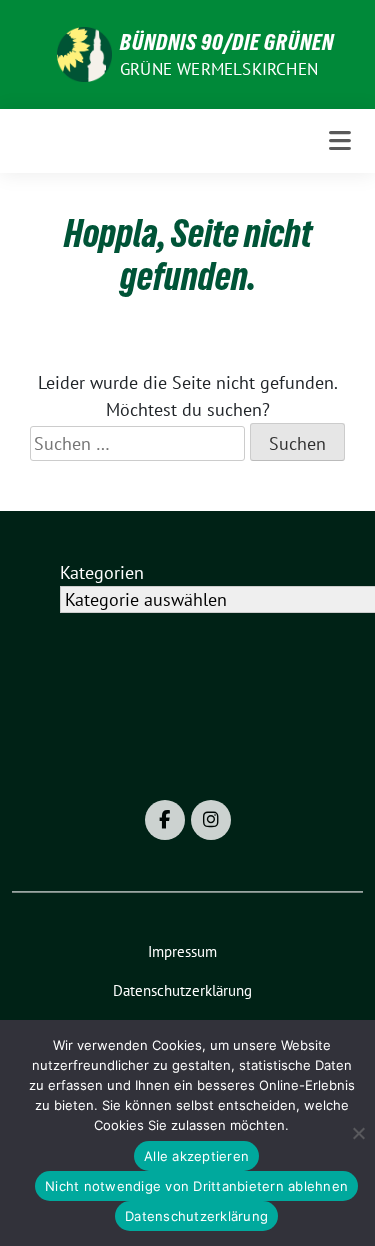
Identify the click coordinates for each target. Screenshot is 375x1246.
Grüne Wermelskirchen (219, 69)
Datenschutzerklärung (196, 1216)
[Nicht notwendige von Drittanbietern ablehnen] (358, 1133)
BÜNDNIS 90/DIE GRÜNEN (227, 42)
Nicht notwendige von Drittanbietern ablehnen (196, 1186)
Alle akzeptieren (196, 1156)
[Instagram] (211, 820)
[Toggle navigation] (340, 141)
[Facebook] (165, 820)
